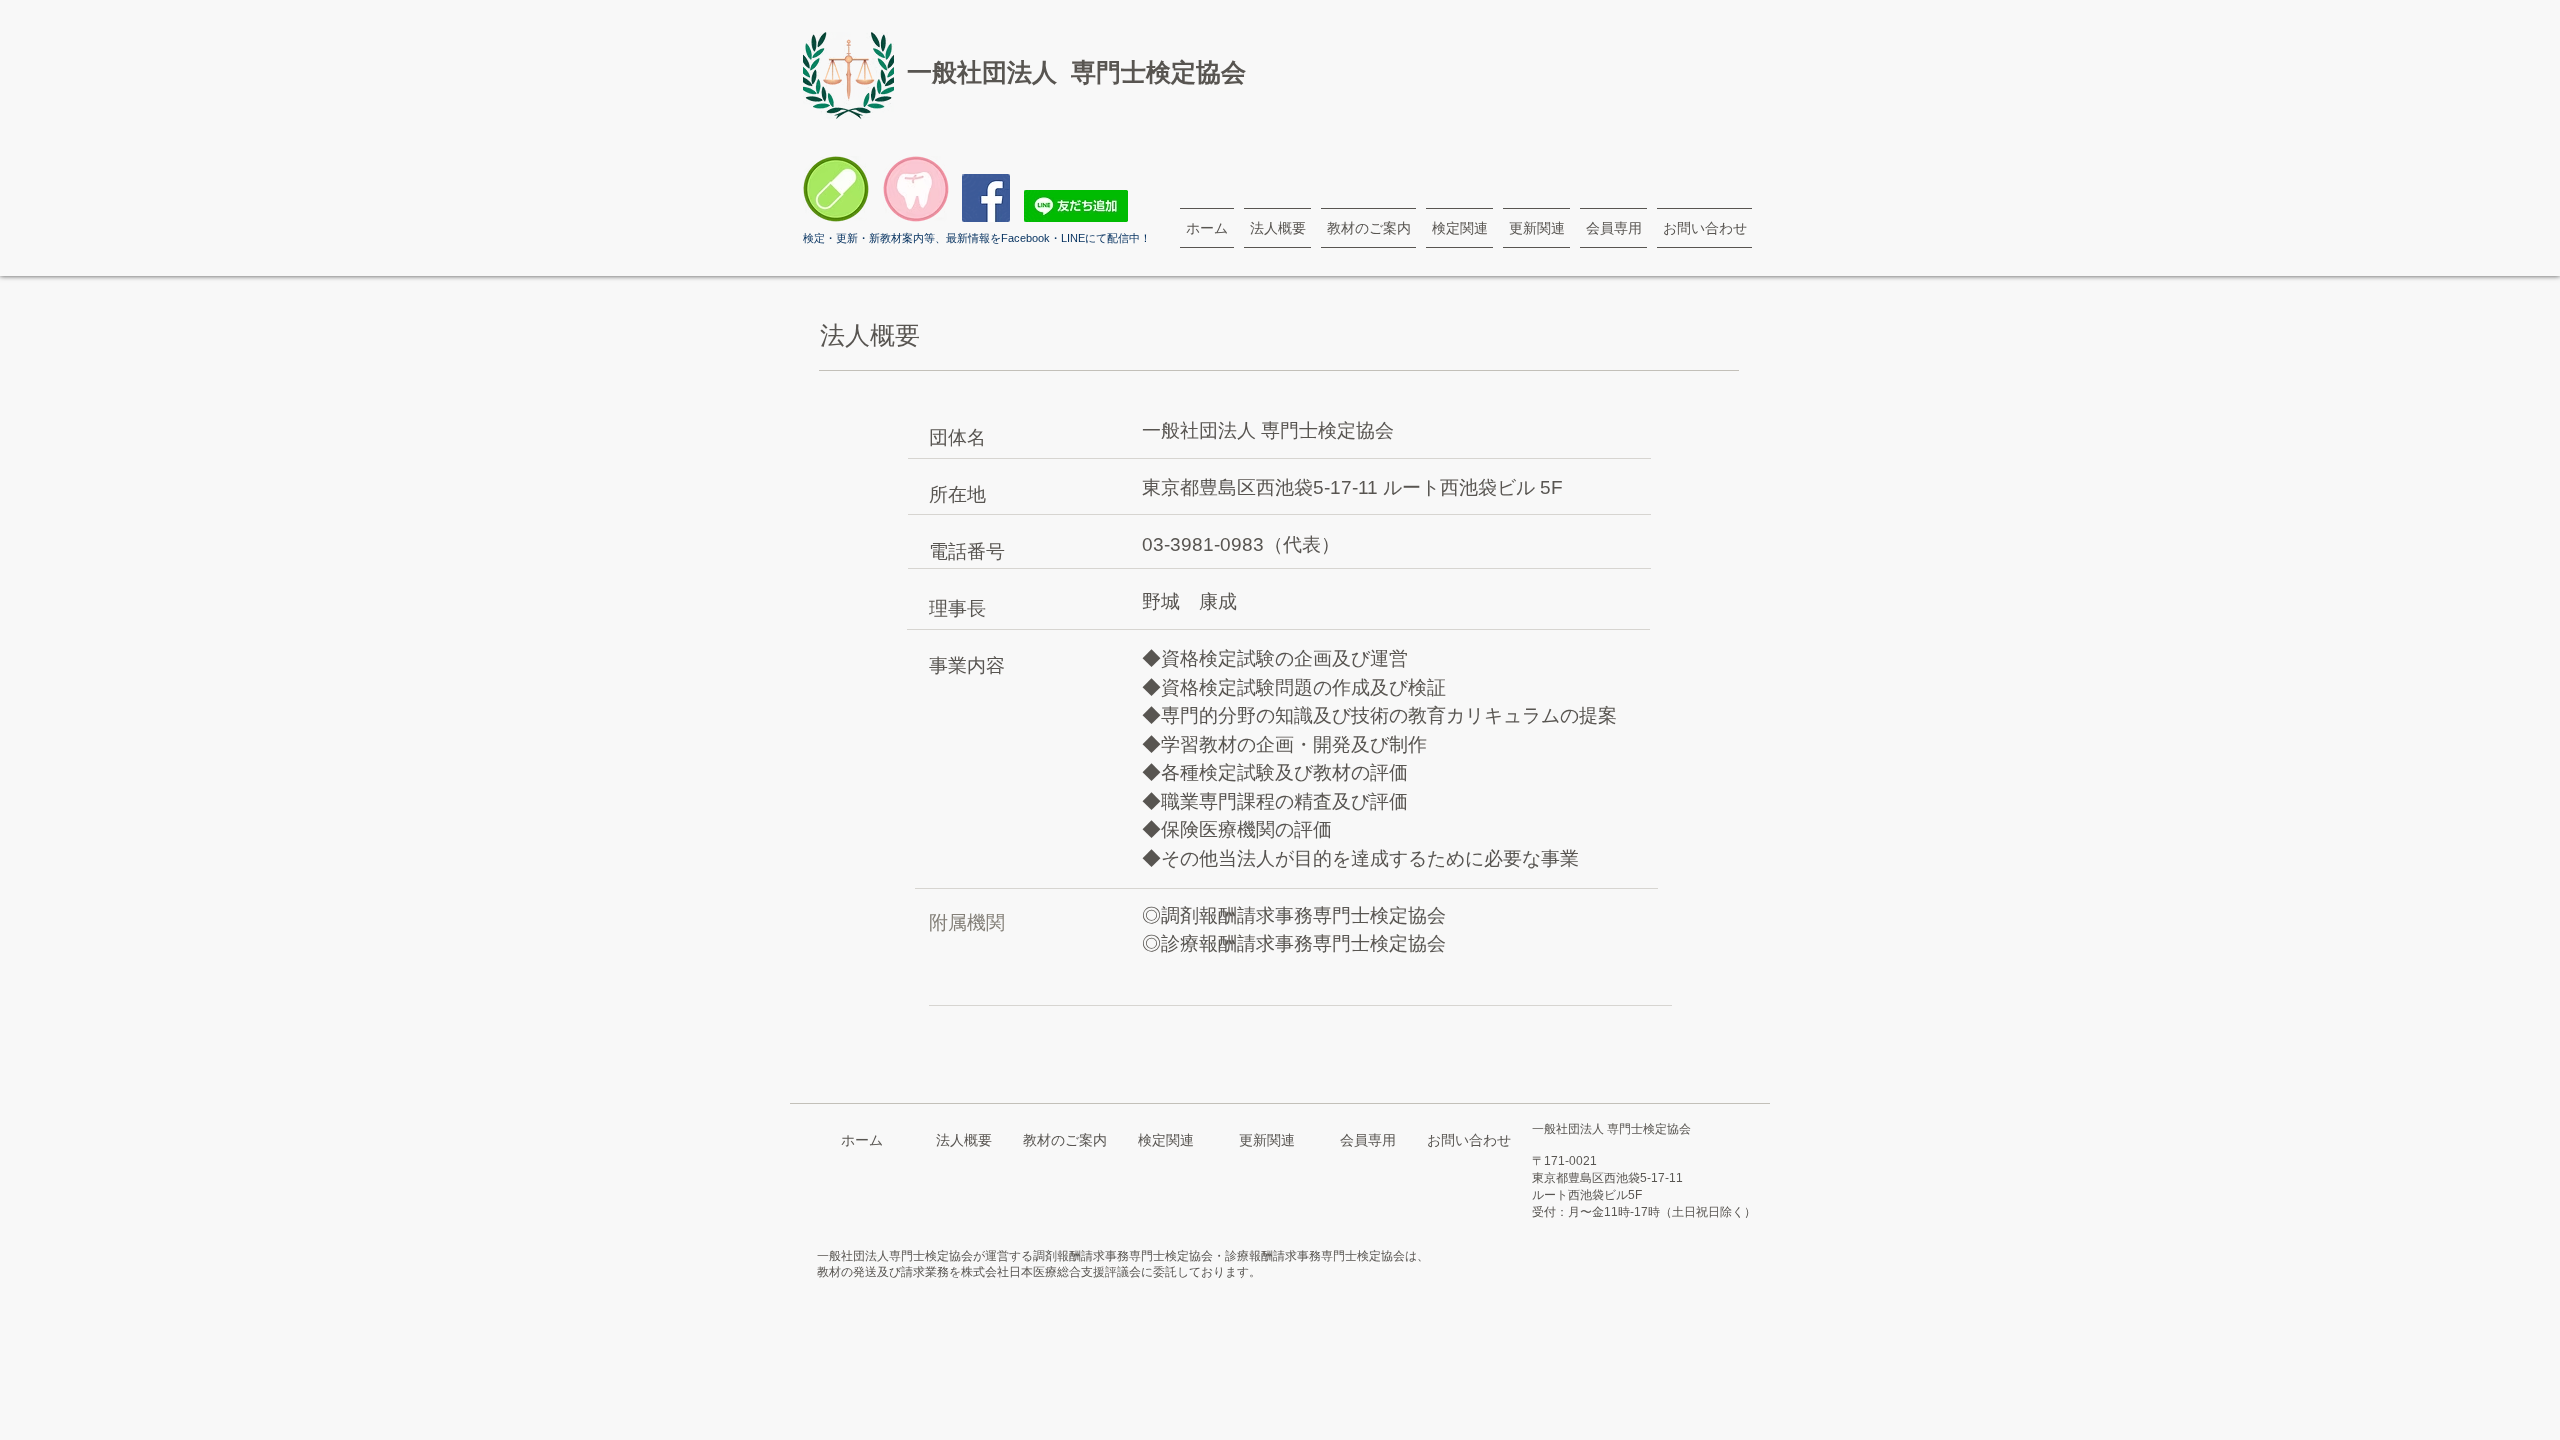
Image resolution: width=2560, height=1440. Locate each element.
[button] (1277, 228)
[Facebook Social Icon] (986, 198)
